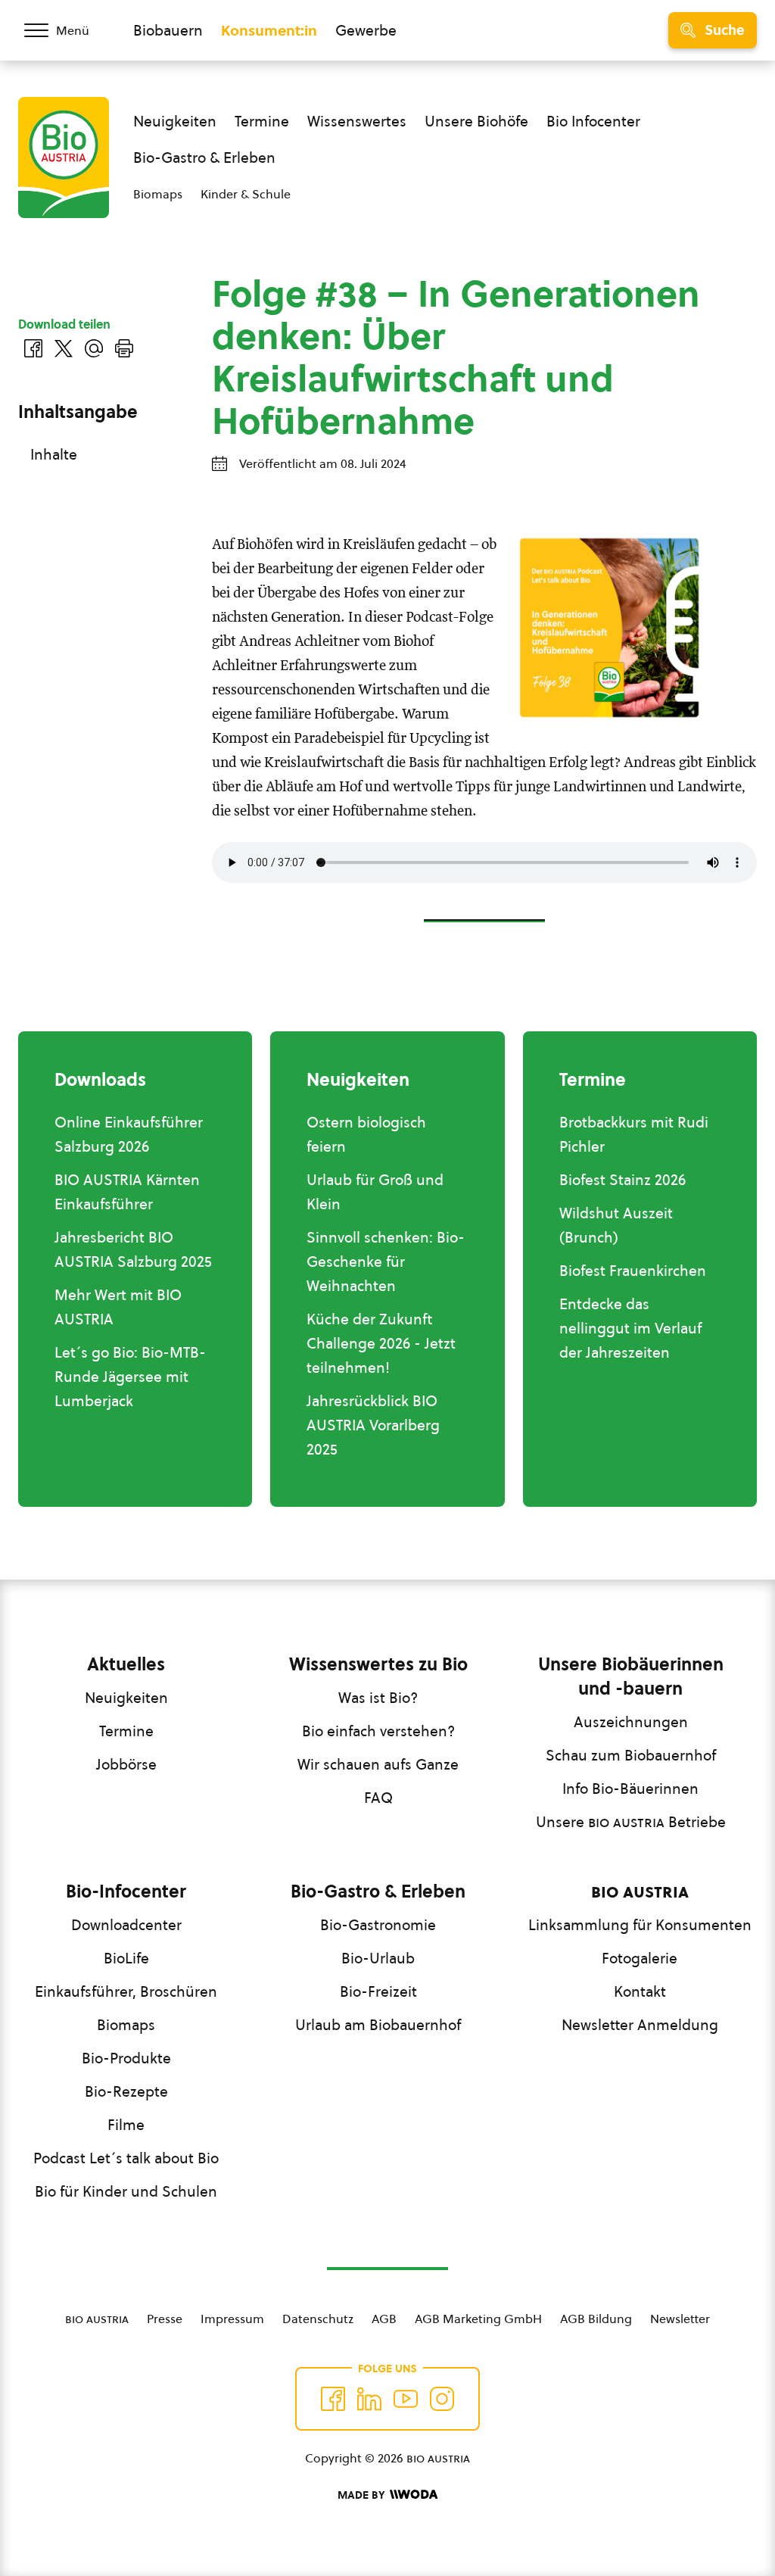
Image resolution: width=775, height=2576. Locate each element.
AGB (384, 2319)
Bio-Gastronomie (378, 1925)
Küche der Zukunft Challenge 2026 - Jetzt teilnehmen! (381, 1343)
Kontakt (640, 1991)
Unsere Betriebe (631, 1822)
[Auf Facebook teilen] (33, 348)
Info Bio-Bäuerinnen (630, 1789)
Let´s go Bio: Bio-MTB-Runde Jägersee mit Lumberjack (130, 1377)
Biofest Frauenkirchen (633, 1271)
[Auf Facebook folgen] (333, 2399)
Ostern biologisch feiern (366, 1134)
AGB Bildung (596, 2319)
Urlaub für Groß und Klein (375, 1192)
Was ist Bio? (378, 1698)
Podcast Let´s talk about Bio (126, 2158)
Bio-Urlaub (378, 1958)
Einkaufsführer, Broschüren (126, 1991)
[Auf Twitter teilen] (64, 348)
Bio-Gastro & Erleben (204, 157)
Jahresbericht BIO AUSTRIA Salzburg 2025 (133, 1249)
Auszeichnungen (631, 1722)
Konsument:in (269, 30)
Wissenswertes (357, 121)
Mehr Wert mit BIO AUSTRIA (118, 1307)
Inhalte (54, 454)
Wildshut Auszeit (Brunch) (616, 1225)
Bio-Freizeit (378, 1991)
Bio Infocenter (593, 121)
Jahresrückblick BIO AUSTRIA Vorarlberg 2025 (373, 1425)
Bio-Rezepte (126, 2091)
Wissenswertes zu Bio (378, 1664)
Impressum (232, 2319)
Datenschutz (318, 2319)
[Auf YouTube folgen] (406, 2399)
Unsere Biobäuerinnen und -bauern (631, 1676)
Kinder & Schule (246, 194)
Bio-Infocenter (126, 1891)
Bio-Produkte (126, 2058)
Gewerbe (366, 30)
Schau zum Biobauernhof (631, 1755)
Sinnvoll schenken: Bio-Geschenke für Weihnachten (386, 1261)
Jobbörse (126, 1764)
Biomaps (158, 194)
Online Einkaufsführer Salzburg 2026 (129, 1134)
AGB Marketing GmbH (478, 2319)
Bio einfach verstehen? (378, 1731)
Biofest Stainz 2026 (622, 1180)
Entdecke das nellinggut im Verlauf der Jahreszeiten (630, 1328)
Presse (165, 2319)
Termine (262, 121)
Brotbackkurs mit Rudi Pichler (634, 1134)
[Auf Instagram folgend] (442, 2399)
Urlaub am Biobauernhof (378, 2025)
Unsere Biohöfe (476, 121)
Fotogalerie (640, 1958)
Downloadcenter (126, 1925)
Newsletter (680, 2319)
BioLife (126, 1958)
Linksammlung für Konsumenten (640, 1925)
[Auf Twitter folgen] (369, 2399)
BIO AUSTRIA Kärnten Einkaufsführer (127, 1192)
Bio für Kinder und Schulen (126, 2191)
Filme (126, 2125)
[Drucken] (124, 348)
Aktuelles (126, 1664)
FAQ (378, 1798)
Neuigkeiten (175, 121)
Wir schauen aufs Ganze (378, 1764)
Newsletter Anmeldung (640, 2025)
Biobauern (168, 30)
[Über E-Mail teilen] (94, 348)
